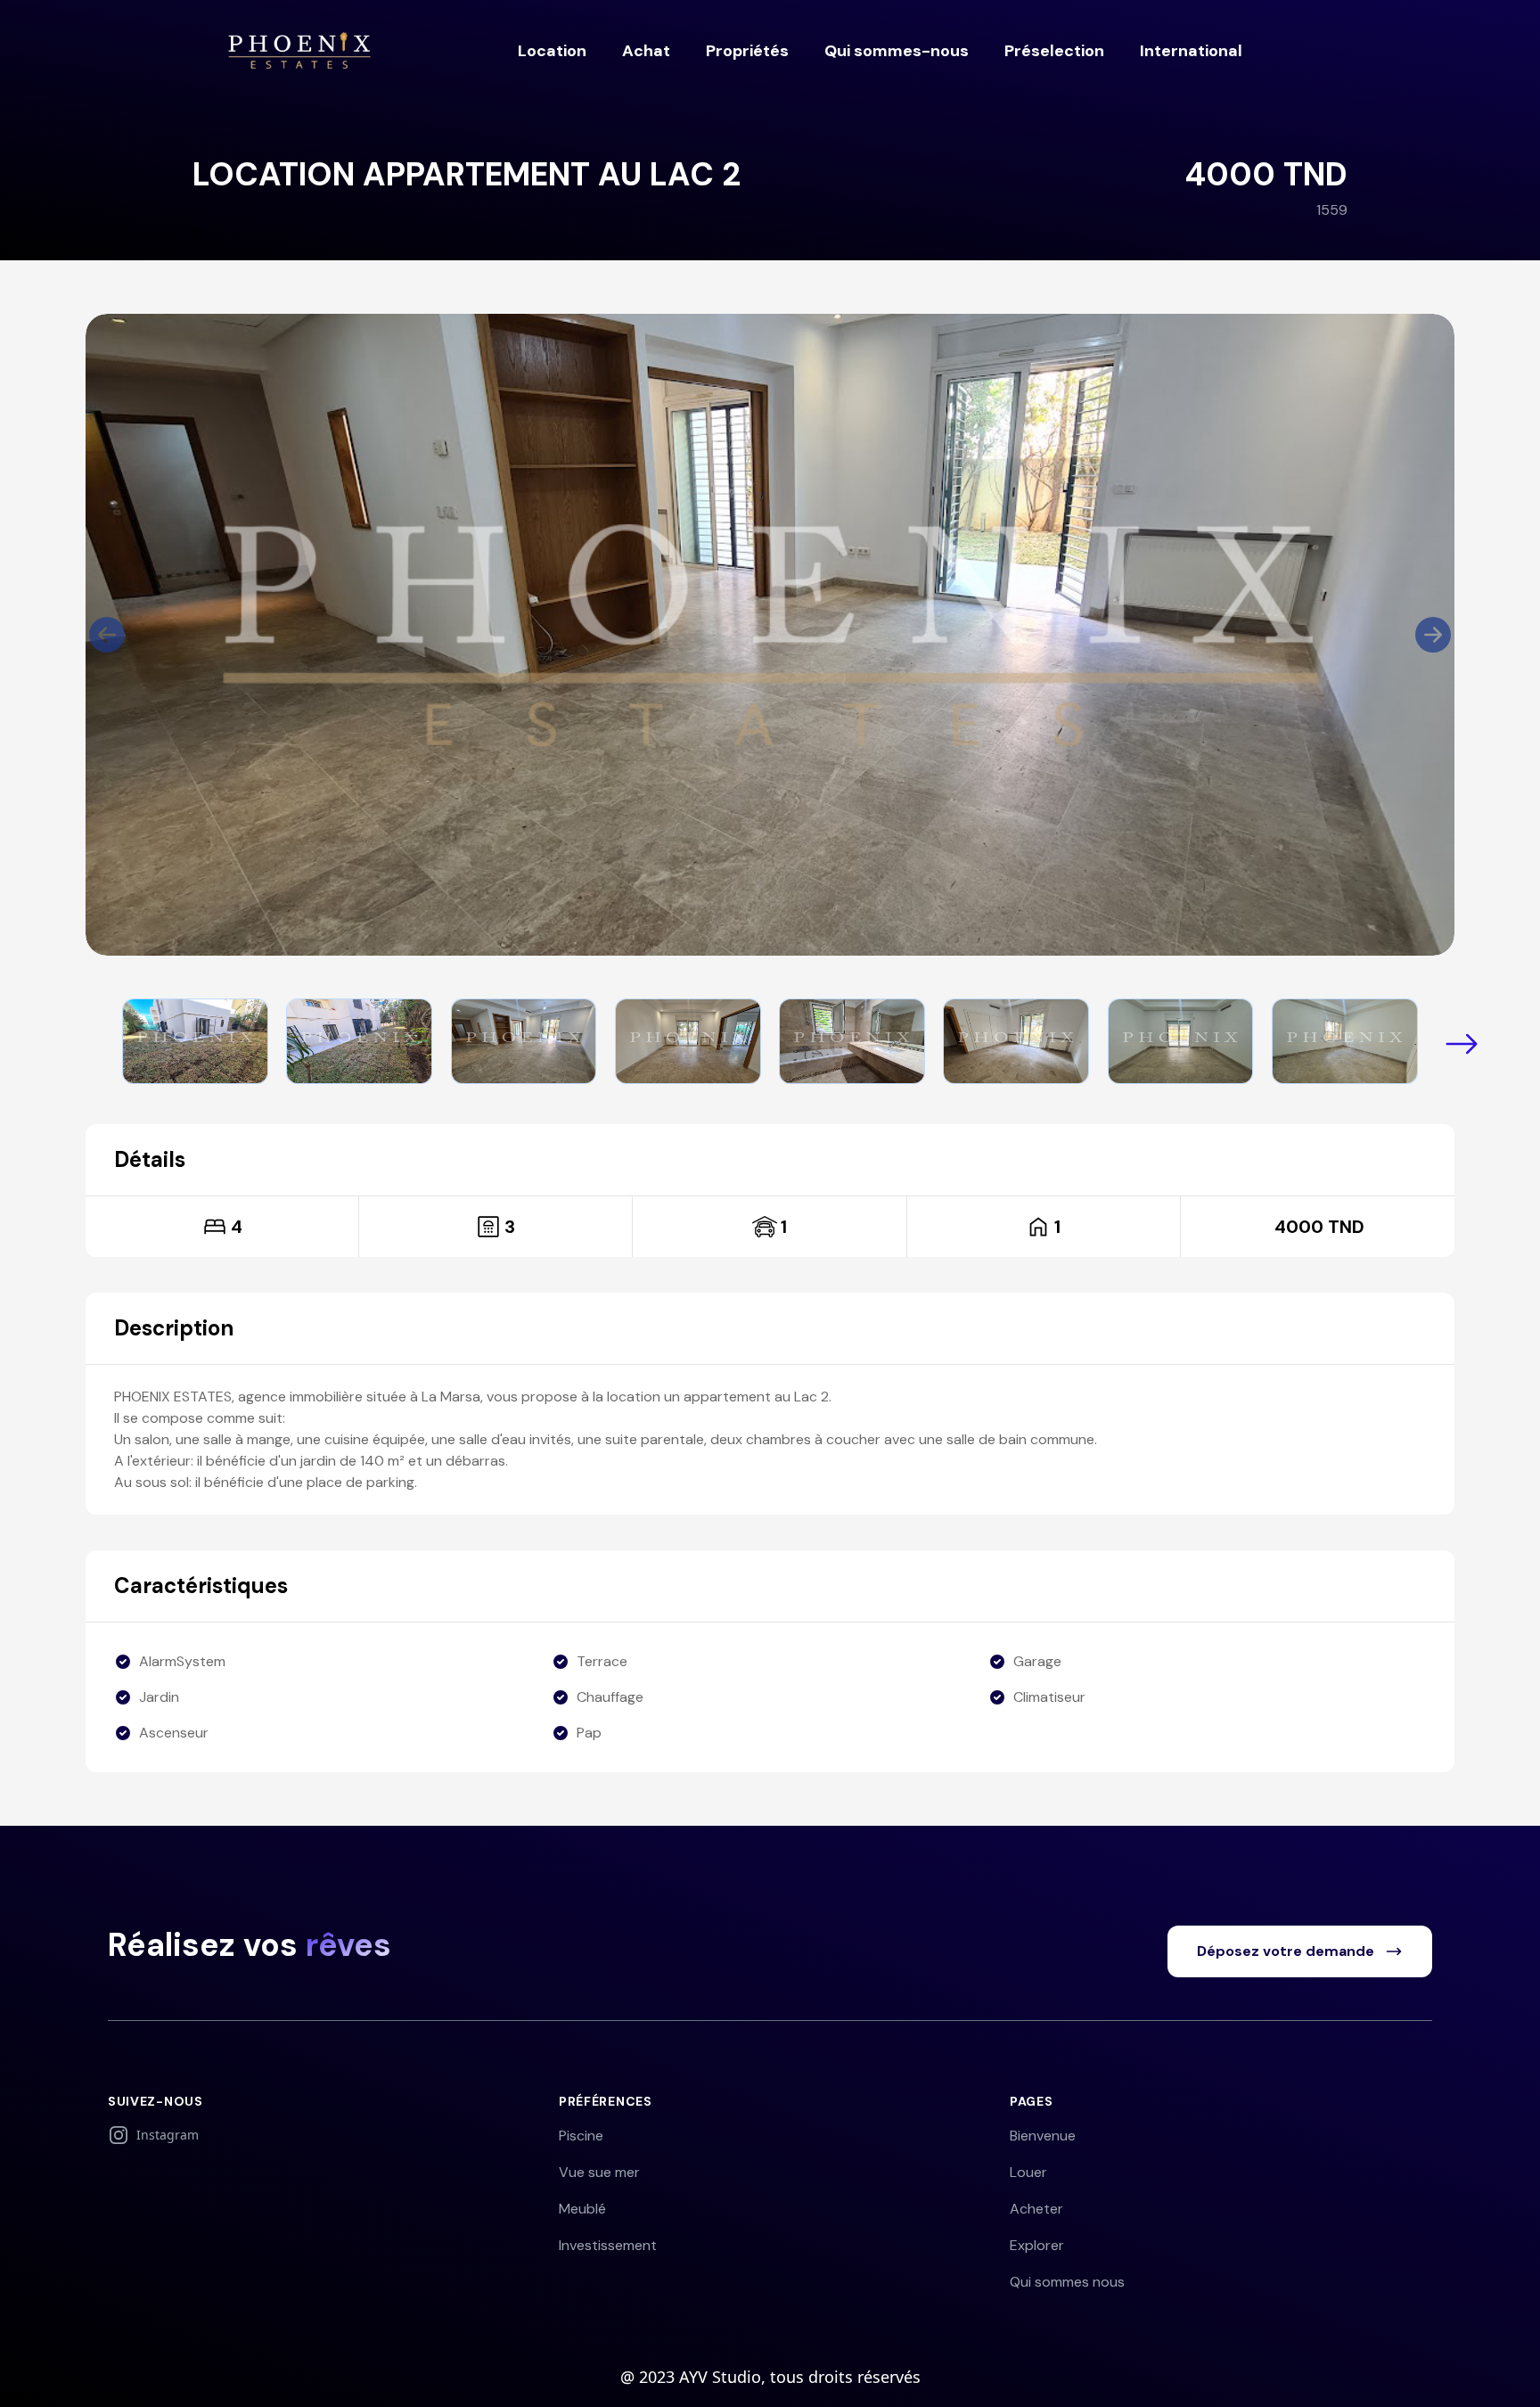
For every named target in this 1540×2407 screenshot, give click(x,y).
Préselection (1054, 51)
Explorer (1037, 2245)
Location (552, 51)
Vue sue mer (599, 2172)
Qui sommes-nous (897, 51)
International (1191, 51)
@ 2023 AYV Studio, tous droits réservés (770, 2377)
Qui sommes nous (1067, 2282)
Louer (1028, 2172)
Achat (646, 51)
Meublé (582, 2209)
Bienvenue (1043, 2136)
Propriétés (747, 51)
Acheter (1036, 2209)
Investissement (608, 2245)
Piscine (581, 2136)
